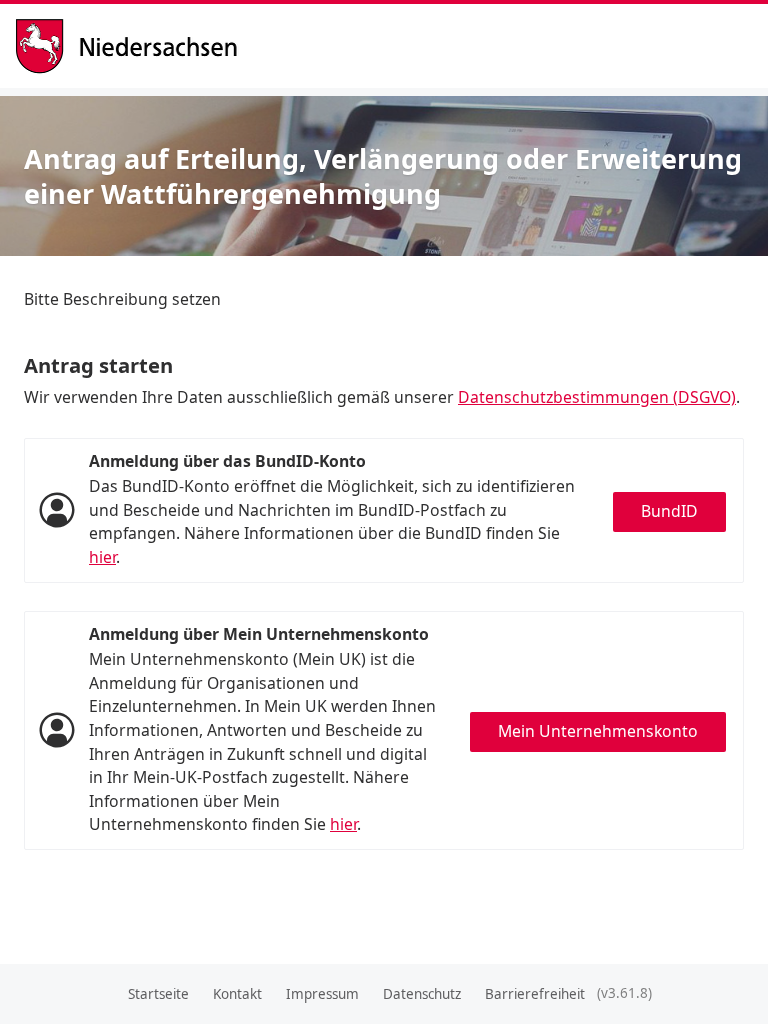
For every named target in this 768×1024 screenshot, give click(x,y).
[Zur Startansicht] (134, 46)
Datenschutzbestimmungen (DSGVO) (597, 397)
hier (102, 557)
